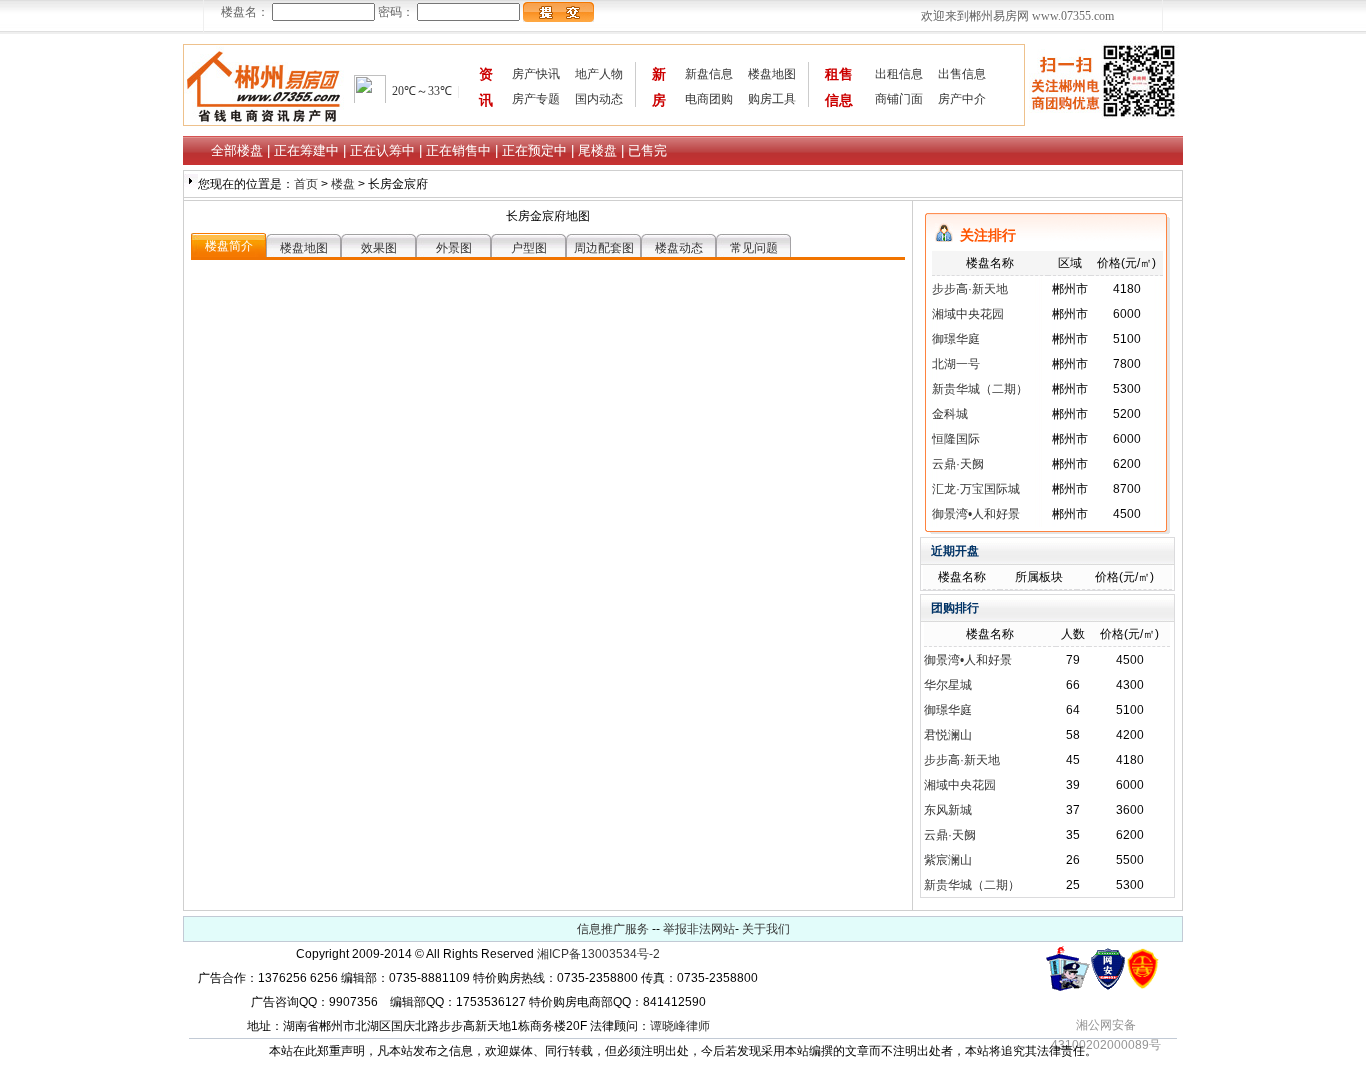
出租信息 (899, 74)
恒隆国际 (956, 439)
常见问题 (754, 248)
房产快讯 (536, 74)
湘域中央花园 (968, 314)
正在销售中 (458, 150)
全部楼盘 (237, 150)
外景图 (454, 248)
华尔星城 (948, 685)
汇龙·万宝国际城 (976, 489)
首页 (307, 184)
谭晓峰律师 (680, 1026)
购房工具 (772, 99)
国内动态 (599, 99)
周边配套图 (604, 248)
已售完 (647, 150)
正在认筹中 (382, 150)
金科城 (950, 414)
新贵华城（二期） (980, 389)
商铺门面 (899, 99)
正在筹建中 (306, 150)
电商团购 (709, 99)
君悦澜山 (948, 735)
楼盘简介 (229, 246)
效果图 (379, 248)
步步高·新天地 (970, 289)
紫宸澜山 (948, 860)
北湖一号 (956, 364)
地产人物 (599, 74)
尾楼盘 (597, 150)
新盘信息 (709, 74)
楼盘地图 (772, 74)
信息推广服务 (613, 929)
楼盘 (344, 184)
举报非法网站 (699, 929)
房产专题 (536, 99)
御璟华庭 (956, 339)
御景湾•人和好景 (976, 514)
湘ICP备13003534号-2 (598, 954)
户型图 (529, 248)
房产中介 (962, 99)
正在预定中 (534, 150)
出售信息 (962, 74)
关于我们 (766, 929)
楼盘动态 (679, 248)
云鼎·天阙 (958, 464)
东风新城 (948, 810)
